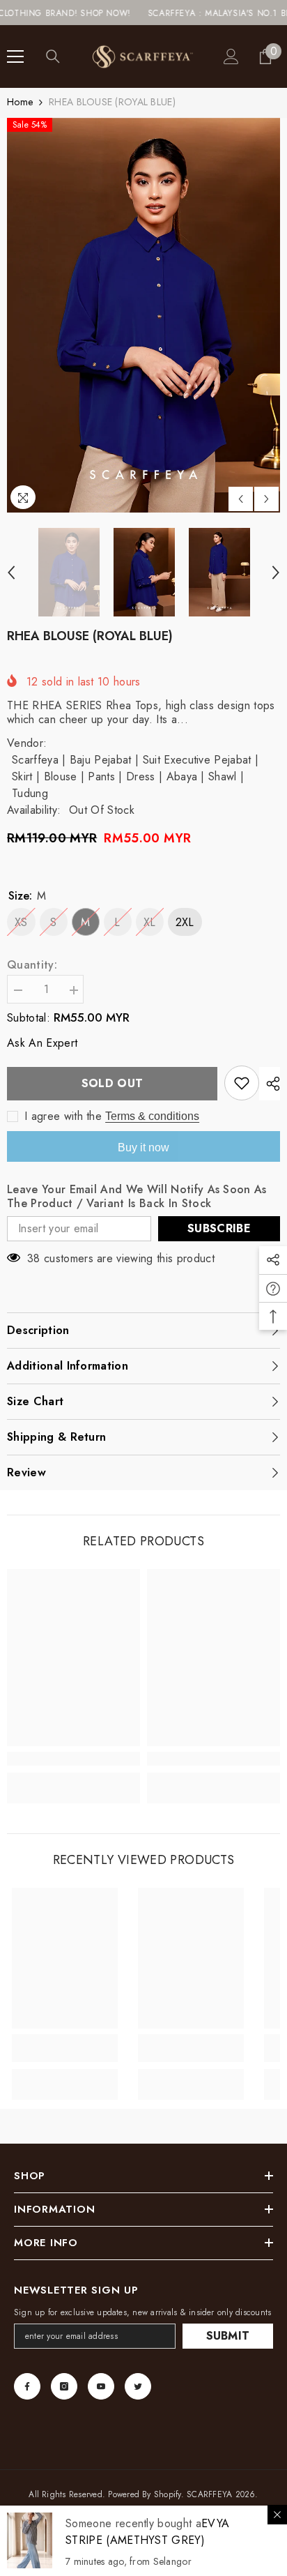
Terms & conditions (152, 1116)
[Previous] (241, 499)
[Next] (266, 499)
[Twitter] (138, 2386)
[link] (73, 1759)
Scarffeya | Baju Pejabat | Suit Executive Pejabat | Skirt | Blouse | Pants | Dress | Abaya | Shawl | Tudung (135, 776)
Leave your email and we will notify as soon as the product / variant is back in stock (137, 1197)
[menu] (15, 56)
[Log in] (231, 56)
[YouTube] (101, 2386)
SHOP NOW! (69, 13)
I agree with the (63, 1116)
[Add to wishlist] (242, 1083)
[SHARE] (270, 1084)
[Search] (53, 56)
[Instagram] (64, 2386)
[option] (143, 315)
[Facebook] (27, 2386)
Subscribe (219, 1228)
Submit (228, 2336)
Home (20, 102)
